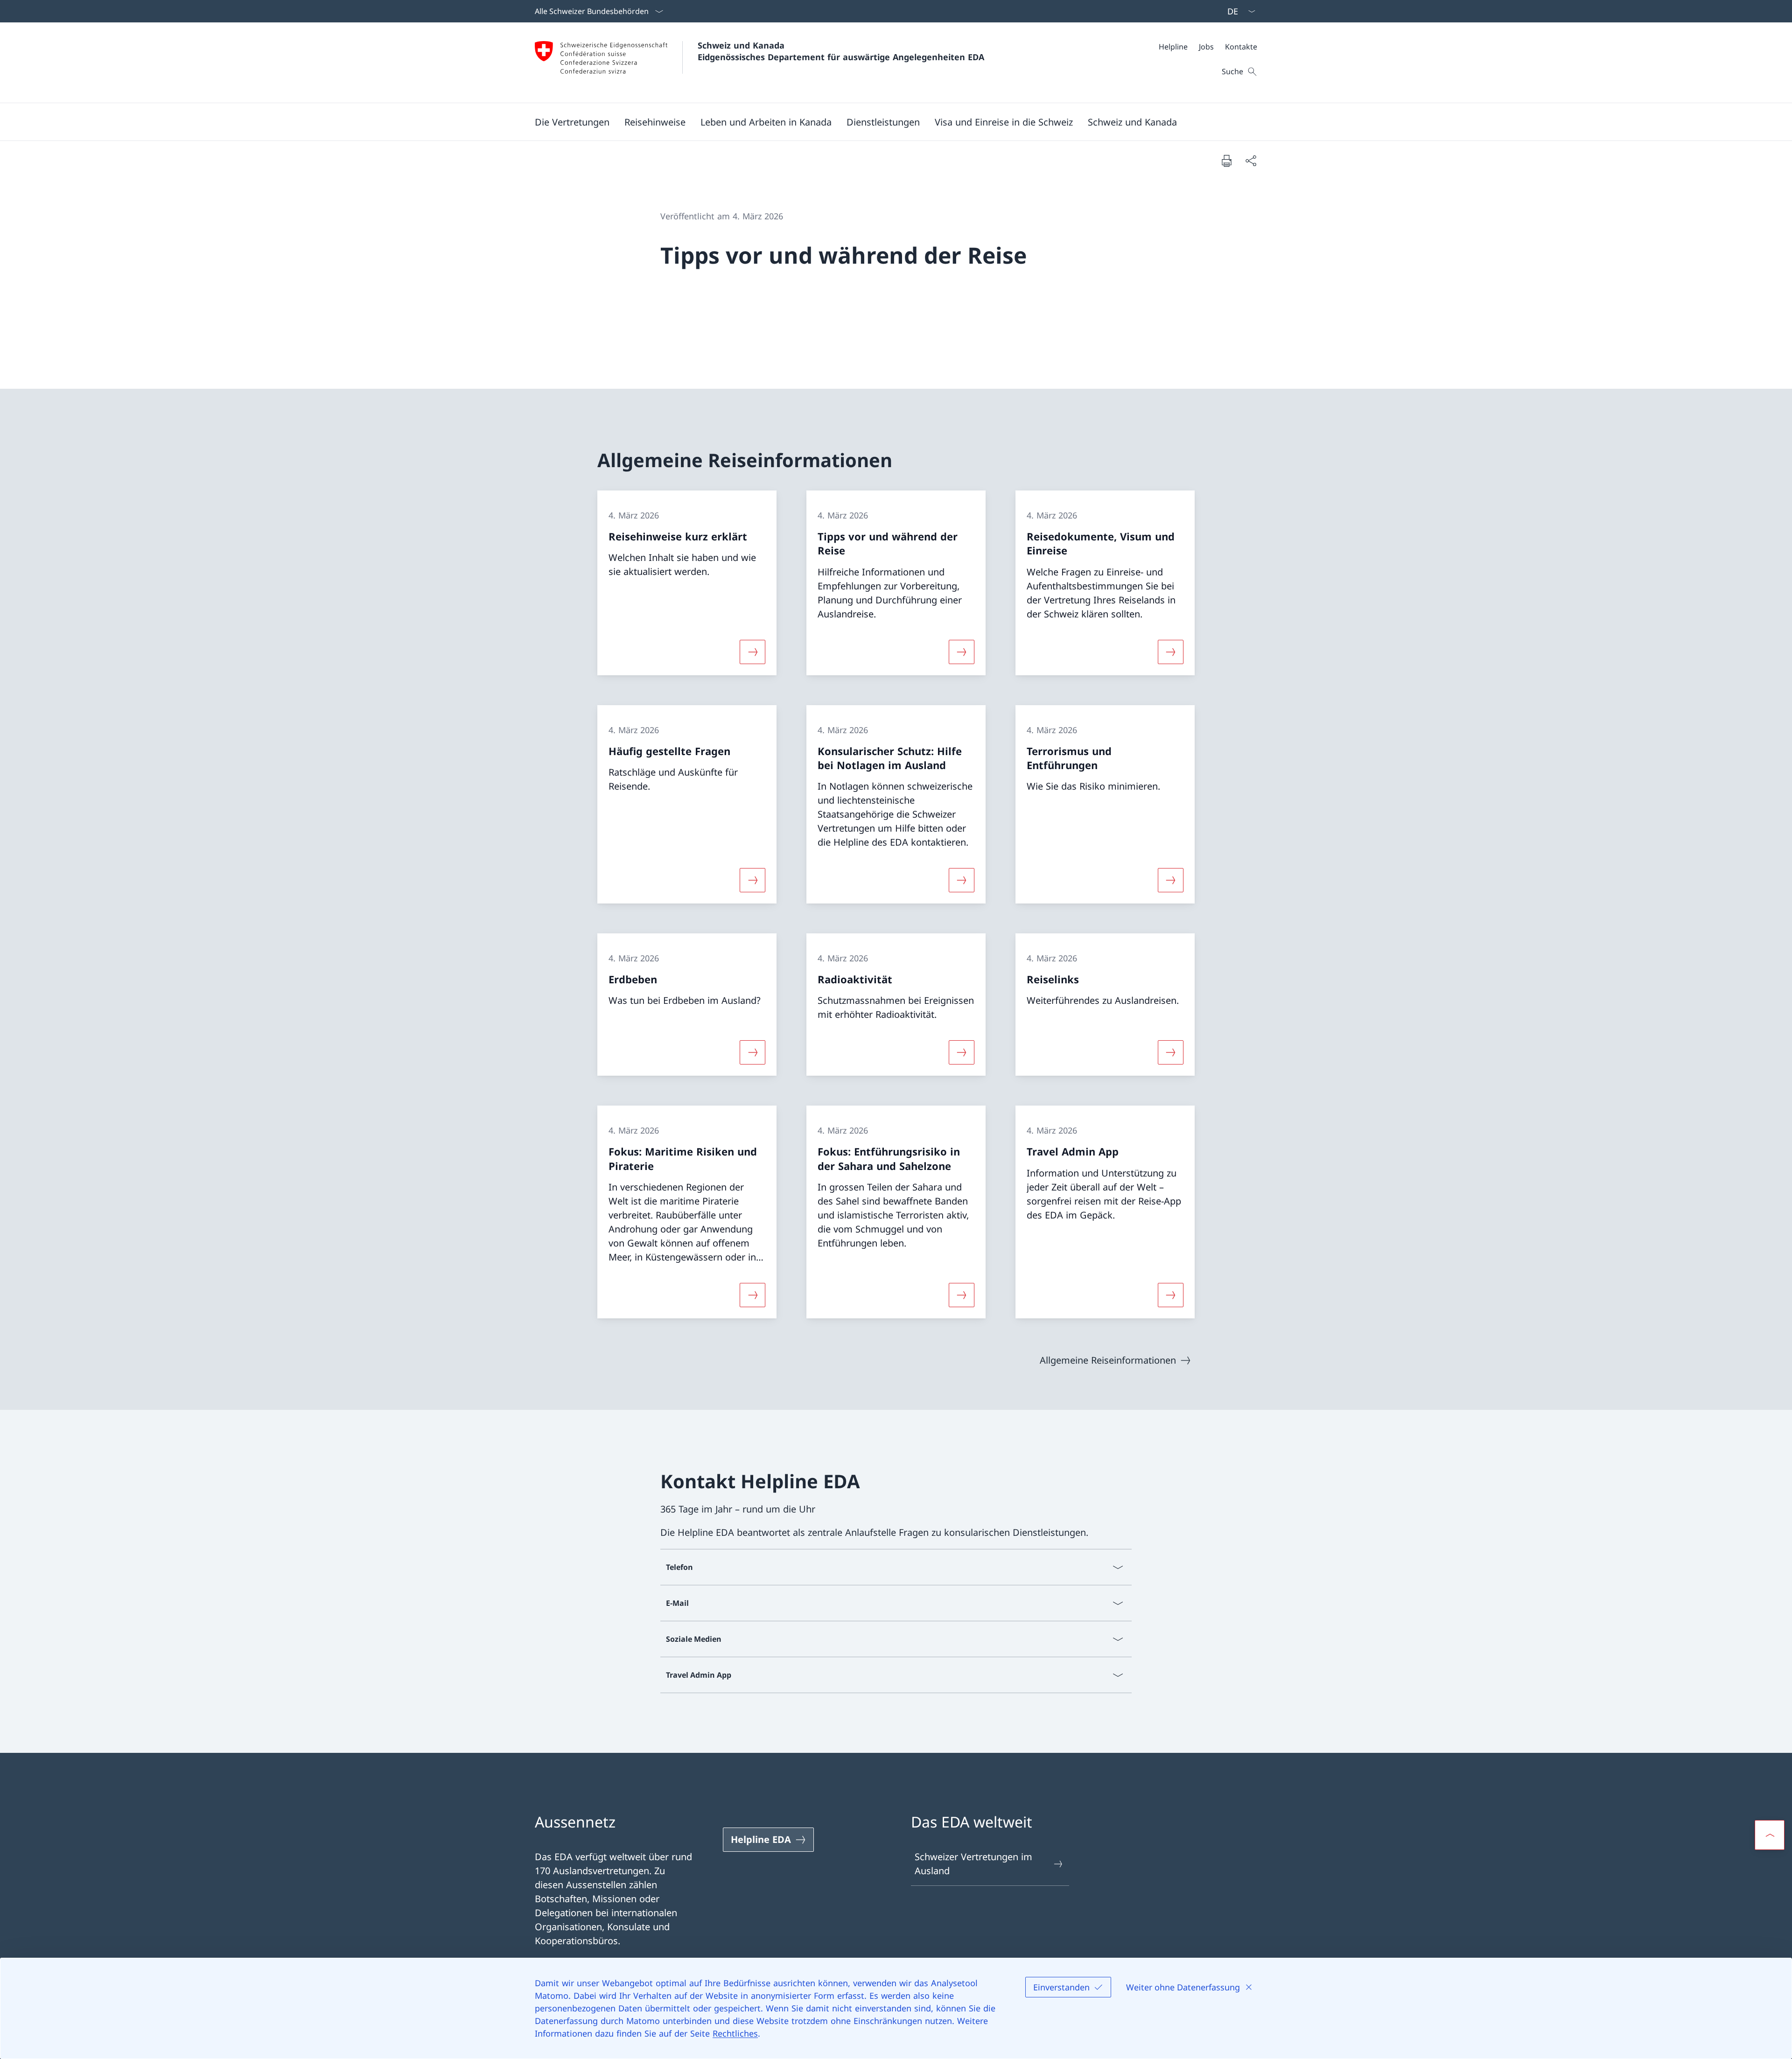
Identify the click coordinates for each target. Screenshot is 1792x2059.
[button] (572, 122)
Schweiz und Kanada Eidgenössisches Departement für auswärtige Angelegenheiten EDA (841, 51)
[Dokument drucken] (1226, 161)
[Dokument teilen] (1251, 161)
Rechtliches (735, 2033)
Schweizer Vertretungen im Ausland (973, 1864)
